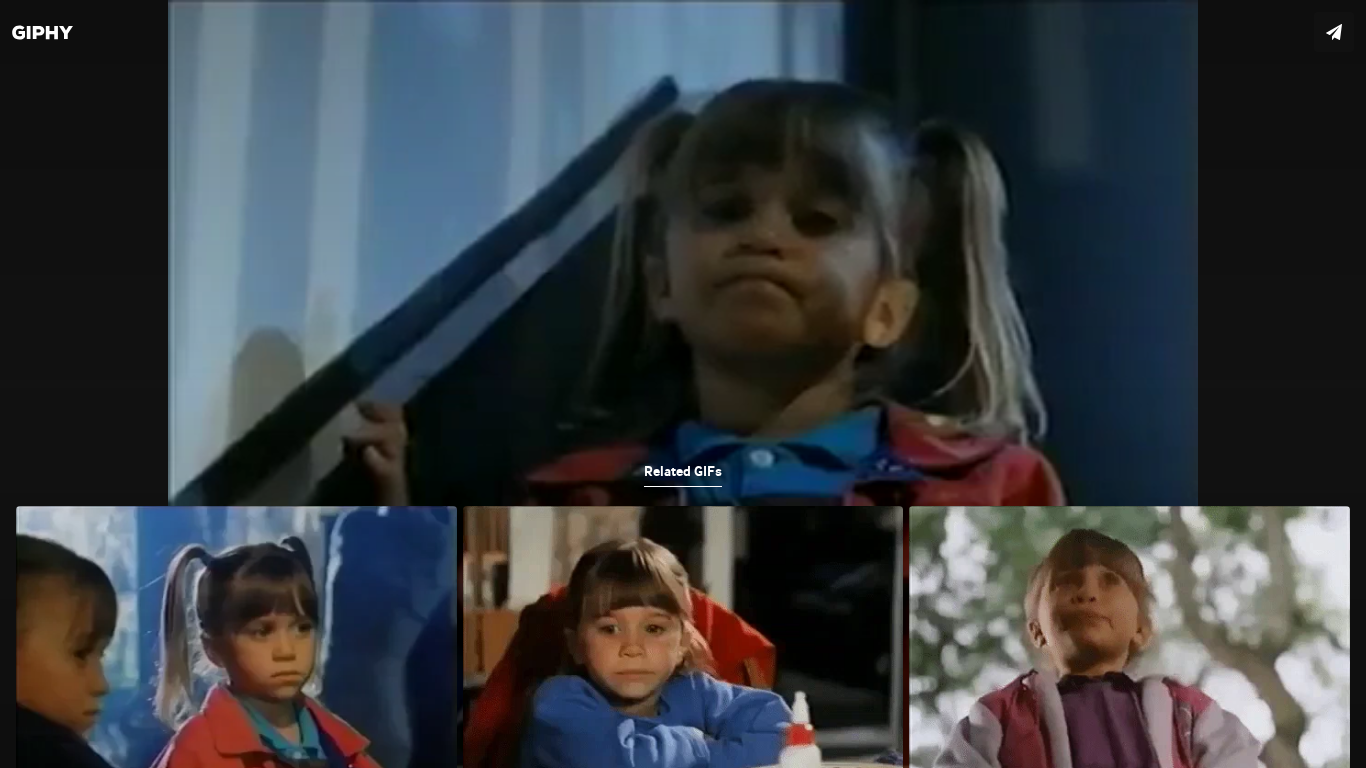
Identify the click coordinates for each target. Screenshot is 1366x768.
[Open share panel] (1334, 32)
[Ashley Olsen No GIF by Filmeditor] (683, 384)
